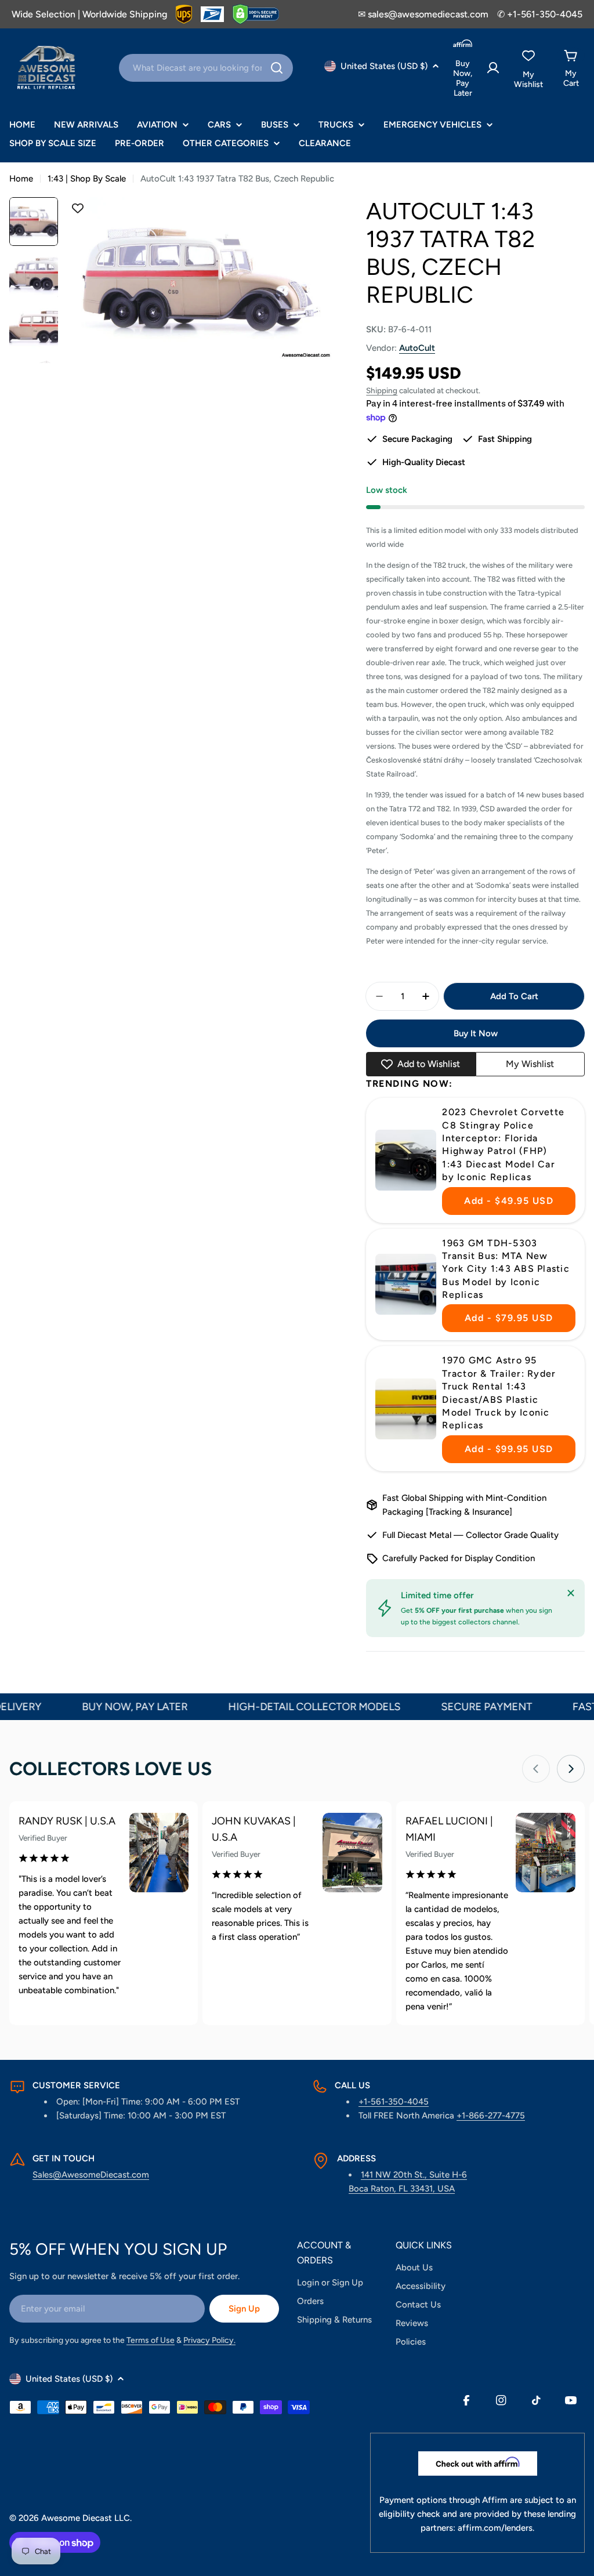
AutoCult (417, 348)
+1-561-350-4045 (394, 2102)
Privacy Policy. (209, 2340)
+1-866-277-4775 (491, 2116)
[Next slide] (571, 1769)
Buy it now (476, 1033)
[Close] (571, 1593)
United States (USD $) (384, 66)
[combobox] (206, 68)
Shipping (382, 390)
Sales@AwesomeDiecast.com (91, 2175)
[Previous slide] (536, 1769)
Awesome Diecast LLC (86, 2518)
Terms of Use (151, 2340)
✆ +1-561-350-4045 (540, 14)
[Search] (277, 68)
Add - (509, 1201)
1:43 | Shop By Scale (87, 179)
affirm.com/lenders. (496, 2528)
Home (21, 179)
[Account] (493, 68)
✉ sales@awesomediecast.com (423, 14)
